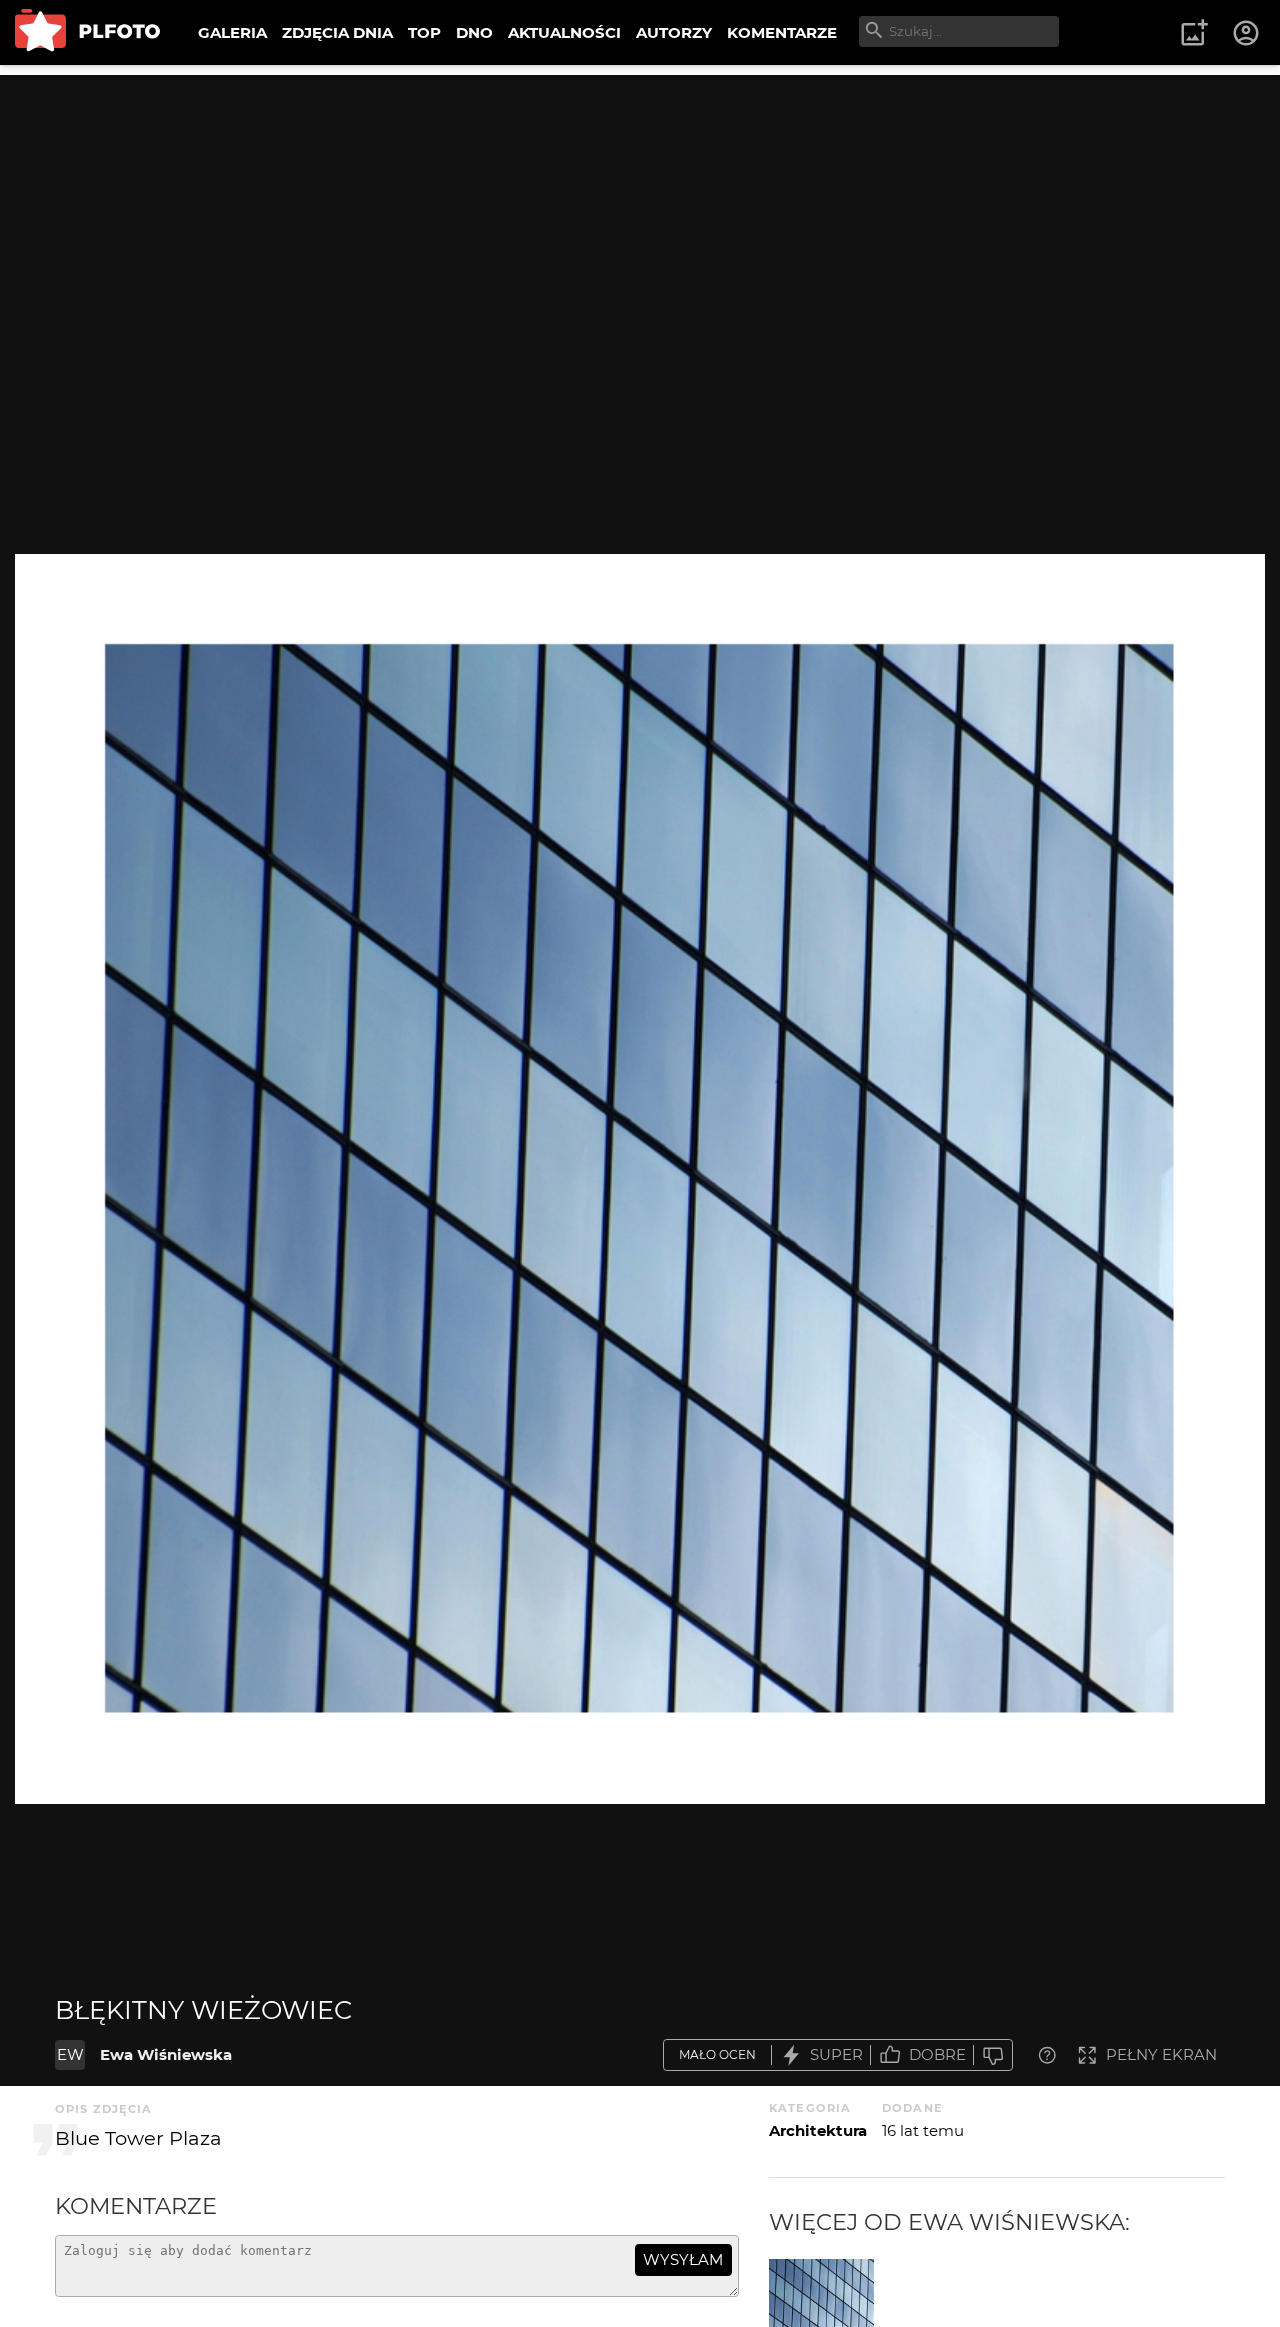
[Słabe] (993, 2055)
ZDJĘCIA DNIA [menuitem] (337, 32)
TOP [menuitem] (424, 32)
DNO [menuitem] (474, 32)
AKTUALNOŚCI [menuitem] (564, 32)
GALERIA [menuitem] (232, 32)
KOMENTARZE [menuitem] (782, 32)
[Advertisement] (640, 215)
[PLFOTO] (87, 32)
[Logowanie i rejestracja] (1247, 33)
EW (70, 2054)
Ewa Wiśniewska (166, 2054)
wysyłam (683, 2259)
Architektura (818, 2130)
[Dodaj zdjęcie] (1194, 33)
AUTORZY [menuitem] (674, 32)
